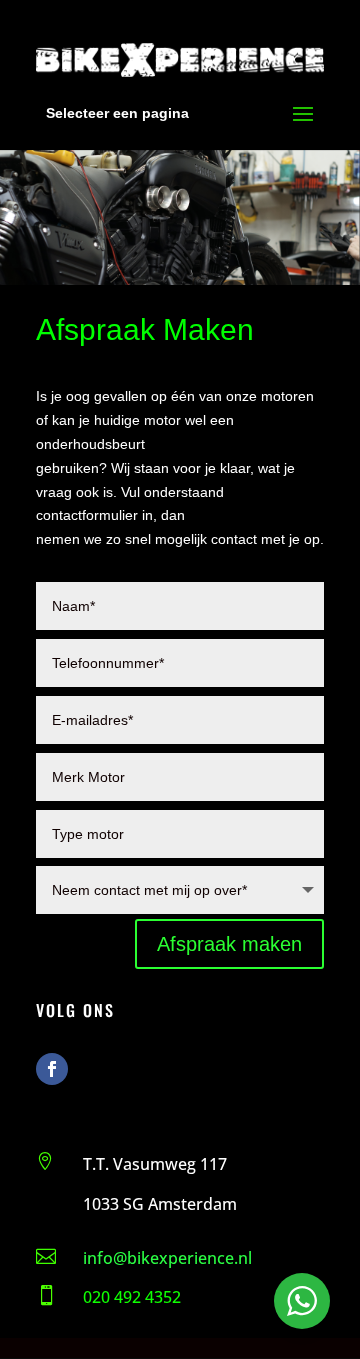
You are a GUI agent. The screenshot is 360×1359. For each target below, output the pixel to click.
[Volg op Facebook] (52, 1069)
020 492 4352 (132, 1297)
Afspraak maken (229, 944)
